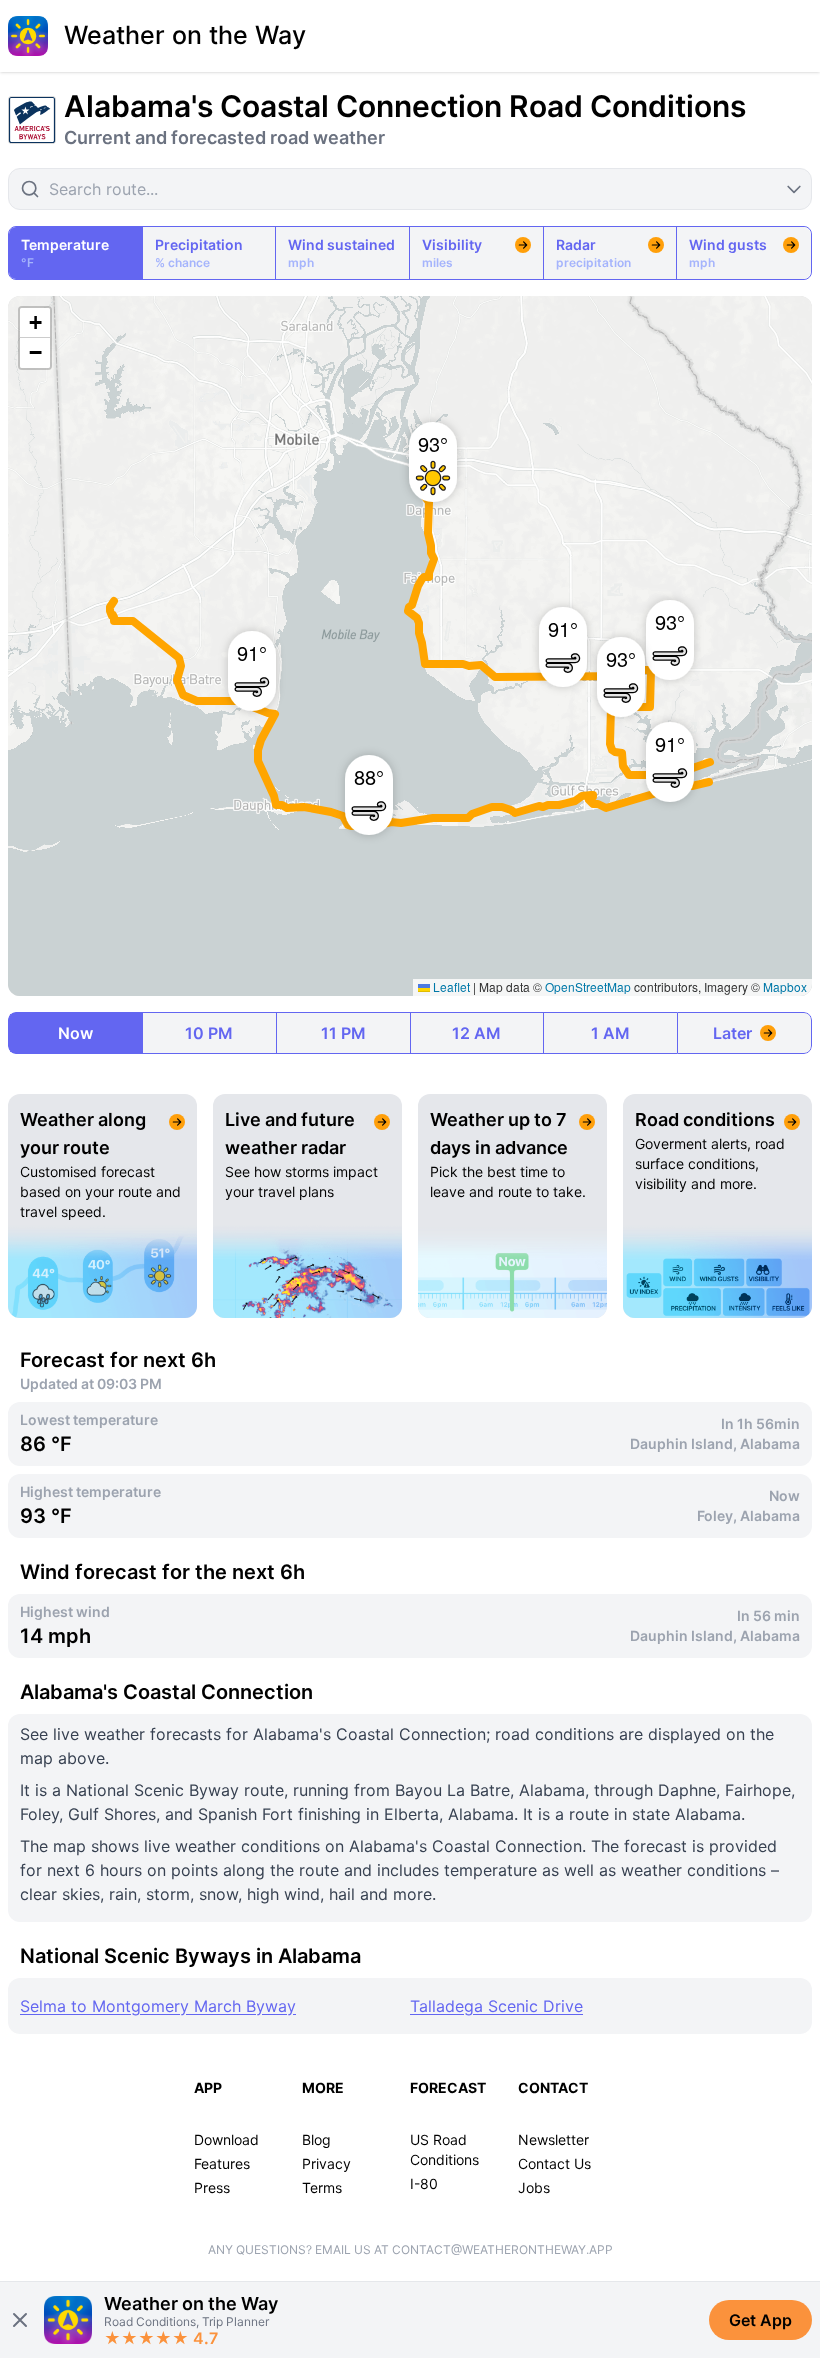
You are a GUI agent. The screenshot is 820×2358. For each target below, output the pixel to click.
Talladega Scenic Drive (496, 2006)
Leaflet (450, 986)
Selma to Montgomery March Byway (158, 2006)
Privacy (326, 2163)
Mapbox (785, 986)
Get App (760, 2320)
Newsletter (553, 2139)
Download (226, 2139)
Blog (316, 2139)
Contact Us (554, 2163)
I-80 (424, 2183)
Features (222, 2163)
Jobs (534, 2187)
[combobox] (410, 189)
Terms (322, 2187)
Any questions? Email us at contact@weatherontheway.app (410, 2249)
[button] (242, 661)
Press (212, 2187)
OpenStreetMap (588, 986)
